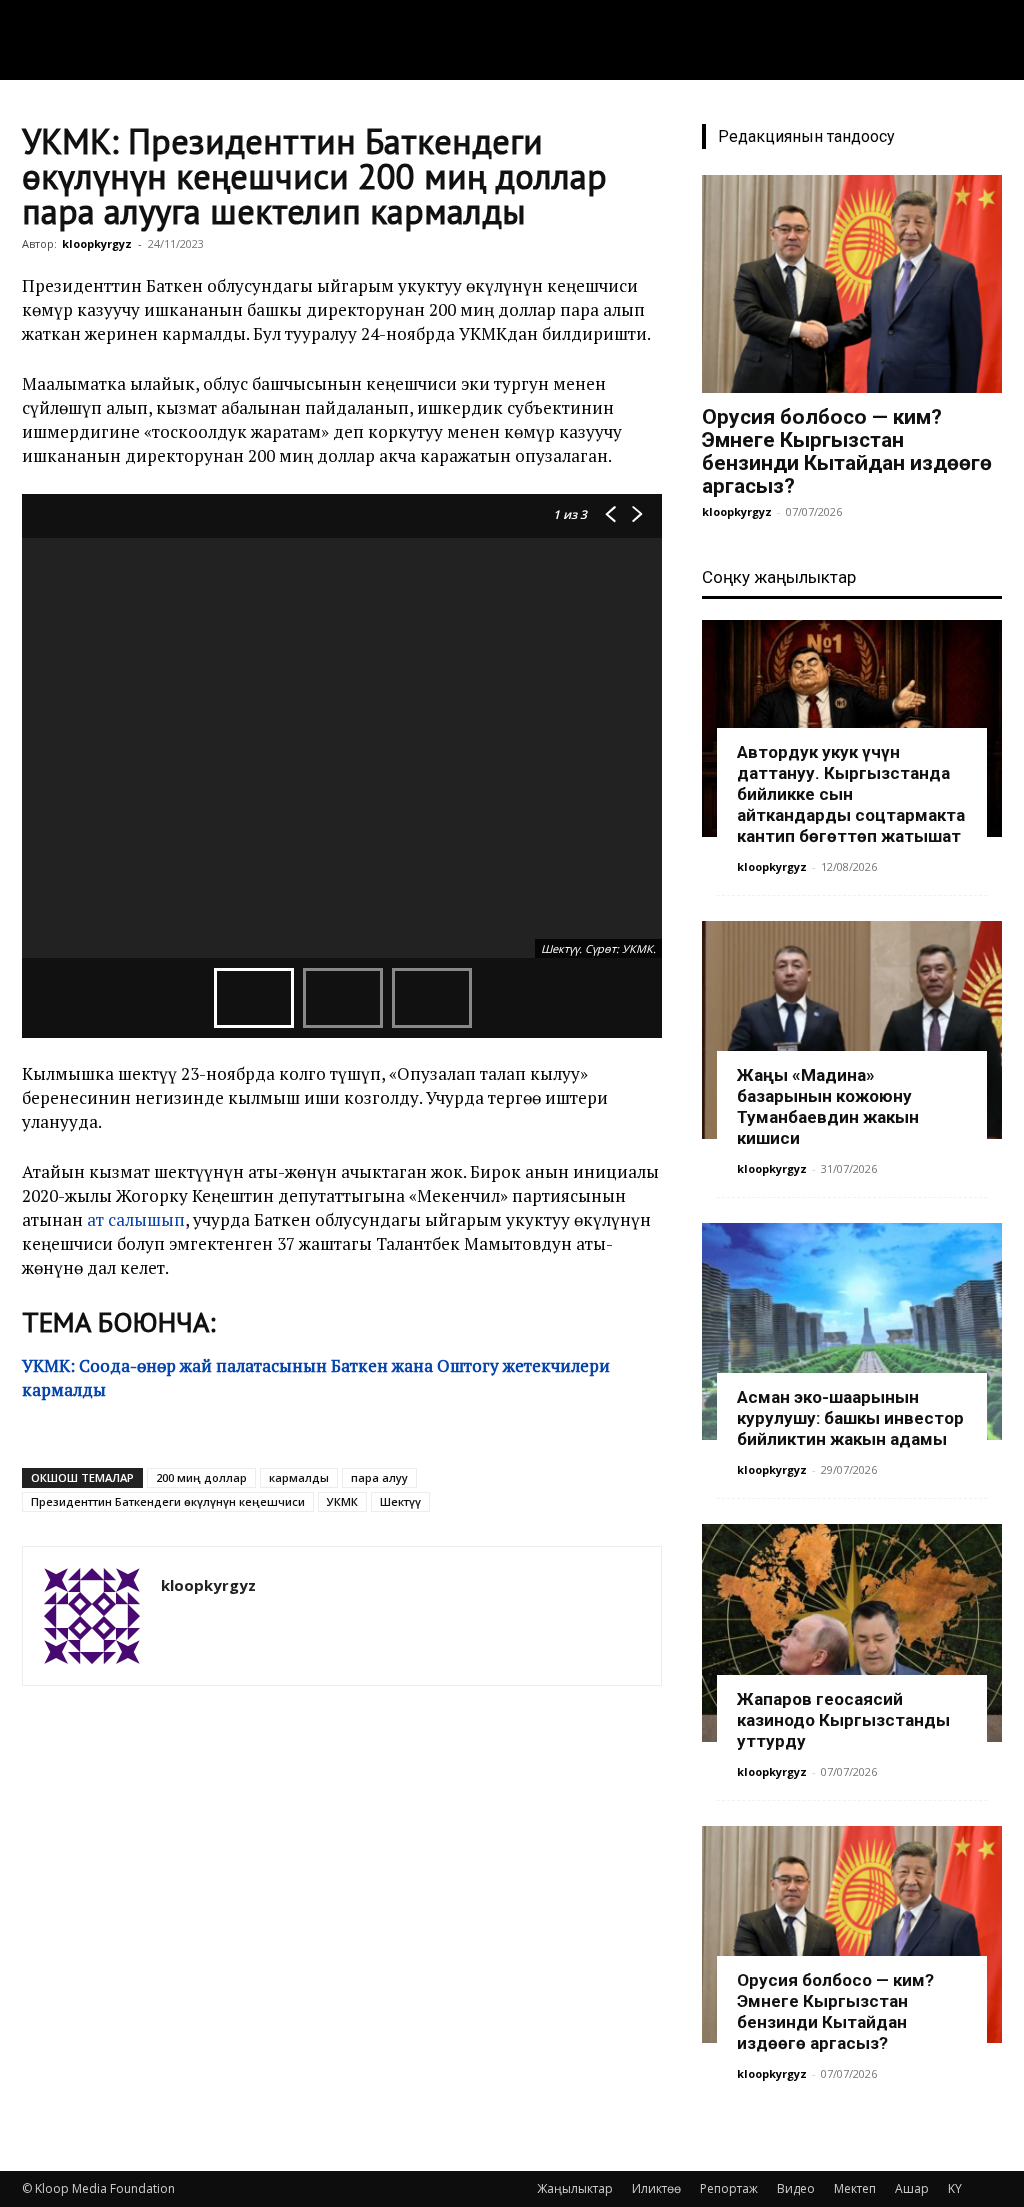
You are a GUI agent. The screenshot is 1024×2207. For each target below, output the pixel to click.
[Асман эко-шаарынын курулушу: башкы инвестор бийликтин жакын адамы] (852, 1332)
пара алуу (379, 1477)
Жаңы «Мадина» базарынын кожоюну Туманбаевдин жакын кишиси (828, 1106)
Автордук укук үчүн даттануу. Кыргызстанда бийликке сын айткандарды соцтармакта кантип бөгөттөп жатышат (851, 794)
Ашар (912, 2188)
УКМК (342, 1501)
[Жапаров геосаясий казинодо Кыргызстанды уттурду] (852, 1633)
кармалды (299, 1477)
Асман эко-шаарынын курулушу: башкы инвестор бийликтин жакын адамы (850, 1418)
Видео (796, 2188)
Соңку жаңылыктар (779, 577)
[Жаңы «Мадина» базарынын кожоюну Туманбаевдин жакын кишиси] (852, 1030)
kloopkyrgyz (97, 243)
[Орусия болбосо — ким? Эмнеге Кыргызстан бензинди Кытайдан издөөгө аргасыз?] (852, 284)
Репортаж (729, 2188)
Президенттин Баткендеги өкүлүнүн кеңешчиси (168, 1501)
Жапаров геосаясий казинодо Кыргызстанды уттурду (843, 1720)
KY (955, 2188)
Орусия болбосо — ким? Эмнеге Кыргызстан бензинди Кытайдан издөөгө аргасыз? (847, 451)
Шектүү (400, 1501)
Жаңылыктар (575, 2188)
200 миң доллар (201, 1477)
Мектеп (855, 2188)
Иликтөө (656, 2188)
